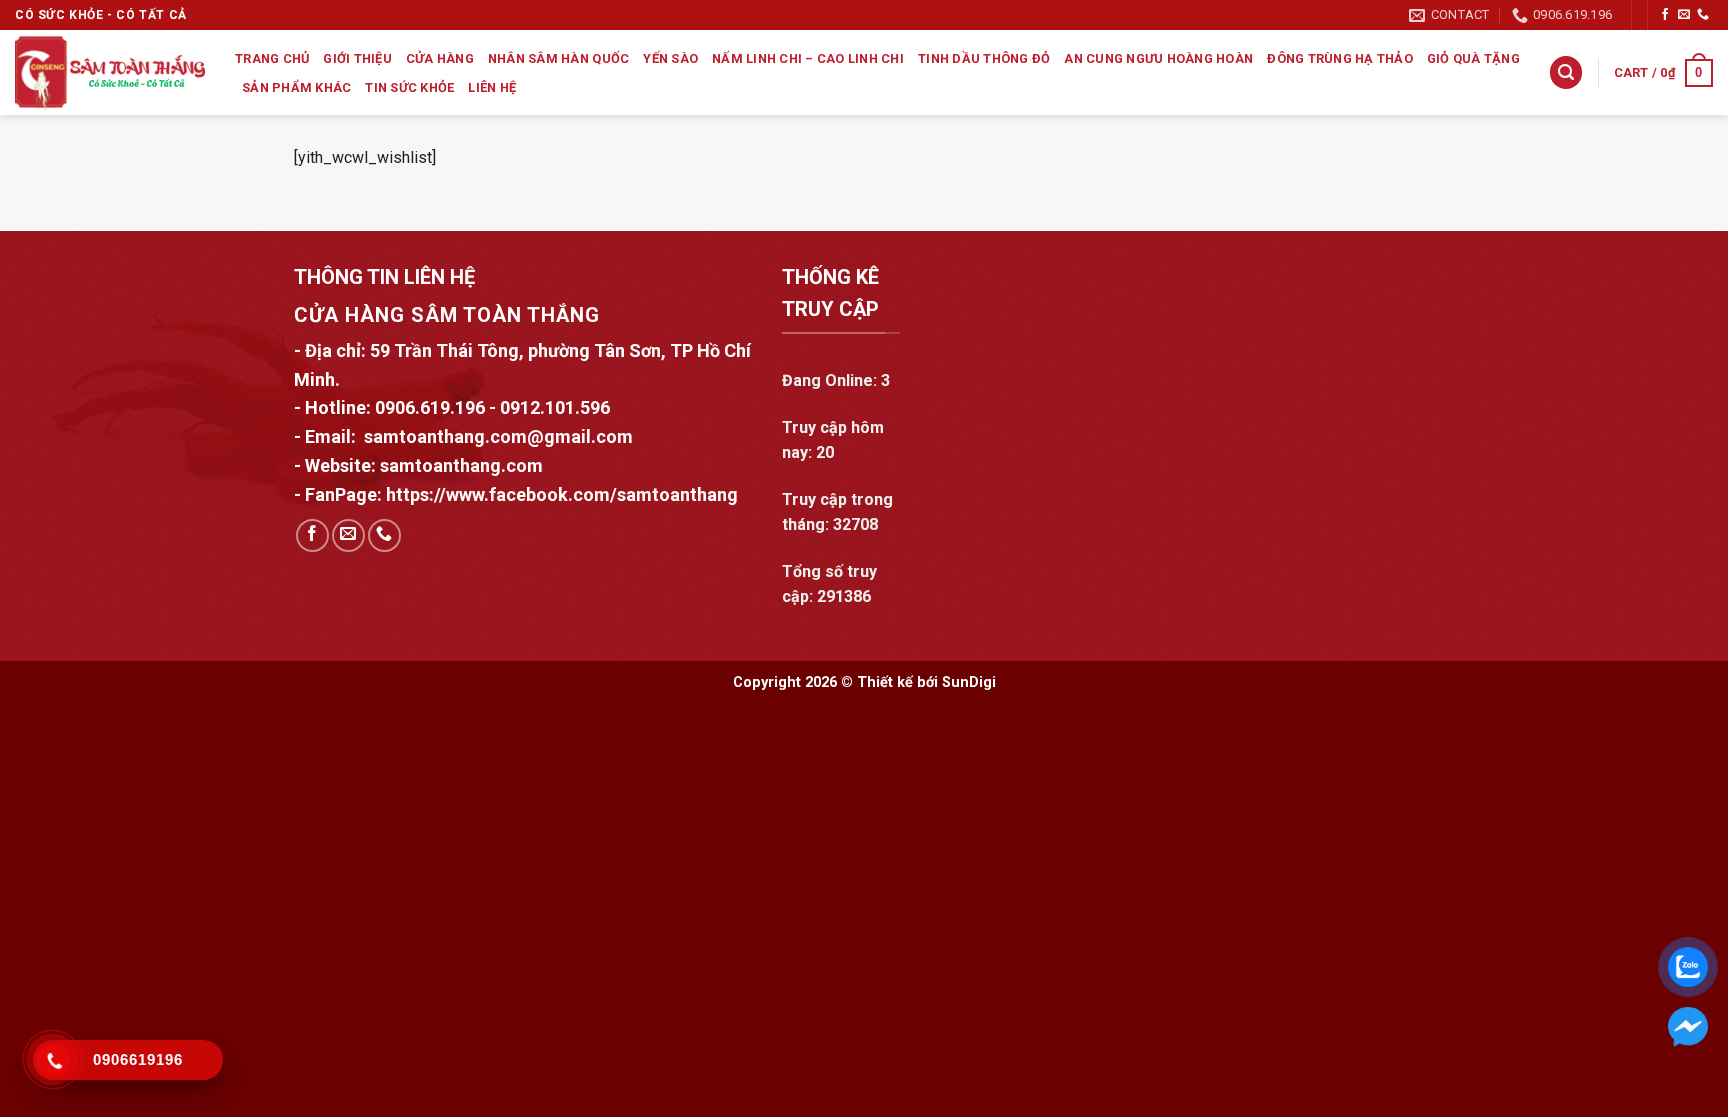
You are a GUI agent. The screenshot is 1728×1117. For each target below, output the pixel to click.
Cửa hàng (440, 58)
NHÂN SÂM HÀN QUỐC (558, 58)
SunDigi (969, 682)
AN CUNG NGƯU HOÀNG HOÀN (1158, 58)
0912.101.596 (555, 407)
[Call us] (1703, 15)
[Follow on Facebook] (1665, 15)
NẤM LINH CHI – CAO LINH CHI (808, 58)
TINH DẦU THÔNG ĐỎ (984, 58)
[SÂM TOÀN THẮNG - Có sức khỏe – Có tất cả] (110, 72)
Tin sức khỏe (409, 87)
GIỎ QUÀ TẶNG (1473, 58)
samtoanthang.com (459, 465)
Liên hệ (492, 87)
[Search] (1566, 72)
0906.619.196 (430, 407)
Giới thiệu (357, 58)
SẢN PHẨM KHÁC (296, 87)
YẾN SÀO (670, 58)
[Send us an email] (1684, 15)
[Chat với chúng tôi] (1688, 1027)
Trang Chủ (272, 58)
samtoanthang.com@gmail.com (498, 436)
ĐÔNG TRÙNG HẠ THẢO (1340, 58)
